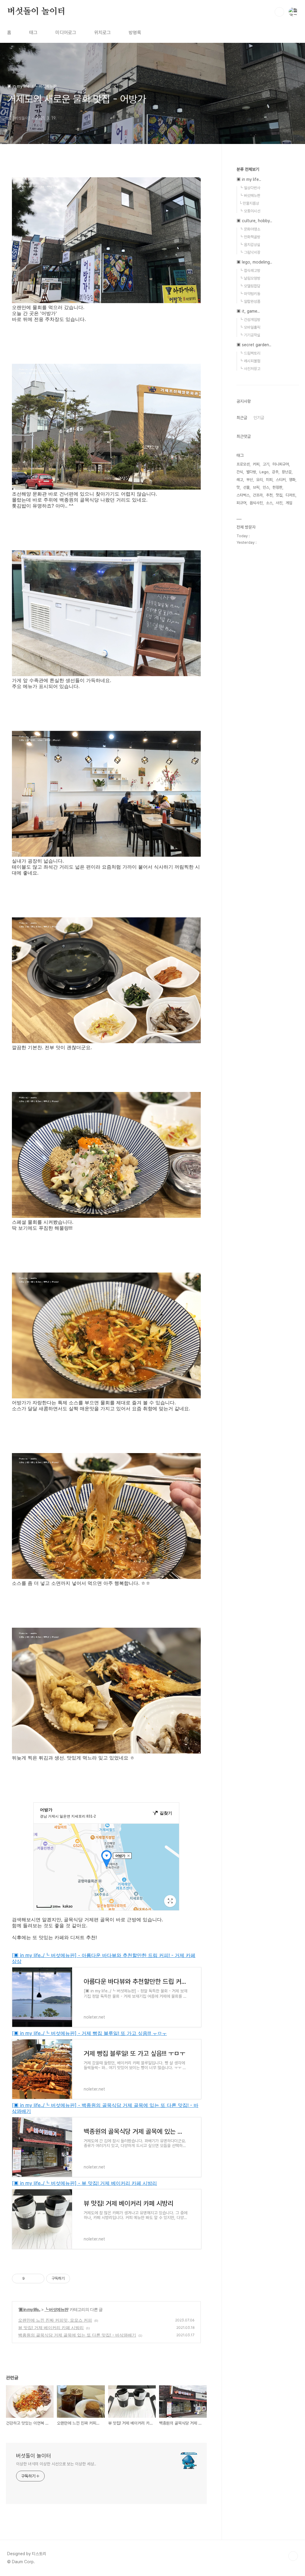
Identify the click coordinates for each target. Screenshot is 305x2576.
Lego (264, 472)
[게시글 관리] (38, 2279)
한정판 (277, 487)
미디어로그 (66, 33)
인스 (266, 487)
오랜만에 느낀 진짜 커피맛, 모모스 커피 (55, 2320)
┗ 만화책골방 (250, 237)
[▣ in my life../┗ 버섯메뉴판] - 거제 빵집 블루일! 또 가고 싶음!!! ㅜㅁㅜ (89, 2033)
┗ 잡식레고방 (250, 271)
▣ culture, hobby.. (254, 221)
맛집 (279, 495)
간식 (240, 472)
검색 (279, 12)
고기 (266, 464)
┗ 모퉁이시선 (250, 211)
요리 (259, 480)
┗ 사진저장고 (250, 369)
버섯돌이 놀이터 (36, 12)
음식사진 (256, 503)
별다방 (251, 472)
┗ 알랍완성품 (250, 301)
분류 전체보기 (248, 169)
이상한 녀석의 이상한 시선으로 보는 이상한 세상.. (56, 2464)
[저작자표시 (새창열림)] (73, 2279)
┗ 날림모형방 (250, 278)
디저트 (291, 495)
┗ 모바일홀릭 (250, 327)
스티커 (281, 480)
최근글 (242, 418)
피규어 (241, 503)
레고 (240, 480)
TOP (293, 2556)
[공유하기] (30, 2279)
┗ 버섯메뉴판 (56, 2309)
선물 (246, 487)
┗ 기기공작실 (250, 335)
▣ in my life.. (29, 2309)
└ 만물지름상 (249, 203)
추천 (269, 495)
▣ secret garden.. (254, 345)
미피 (269, 480)
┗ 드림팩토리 (250, 353)
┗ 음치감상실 (250, 245)
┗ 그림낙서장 (250, 252)
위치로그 (102, 33)
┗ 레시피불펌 (250, 361)
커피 (256, 464)
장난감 (287, 472)
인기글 (259, 418)
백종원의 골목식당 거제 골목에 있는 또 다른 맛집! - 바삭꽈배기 (77, 2335)
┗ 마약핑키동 (250, 294)
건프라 (258, 495)
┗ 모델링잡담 (250, 286)
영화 (292, 480)
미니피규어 (281, 464)
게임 (289, 503)
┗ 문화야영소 (250, 229)
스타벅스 (243, 495)
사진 (279, 503)
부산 (250, 480)
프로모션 (243, 464)
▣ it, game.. (248, 311)
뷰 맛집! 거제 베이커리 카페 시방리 (51, 2327)
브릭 (256, 487)
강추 (275, 472)
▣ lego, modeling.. (254, 262)
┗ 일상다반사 (250, 188)
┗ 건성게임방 (250, 320)
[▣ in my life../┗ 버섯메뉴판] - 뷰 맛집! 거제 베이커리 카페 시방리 (84, 2183)
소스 (269, 503)
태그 (33, 33)
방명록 (135, 33)
